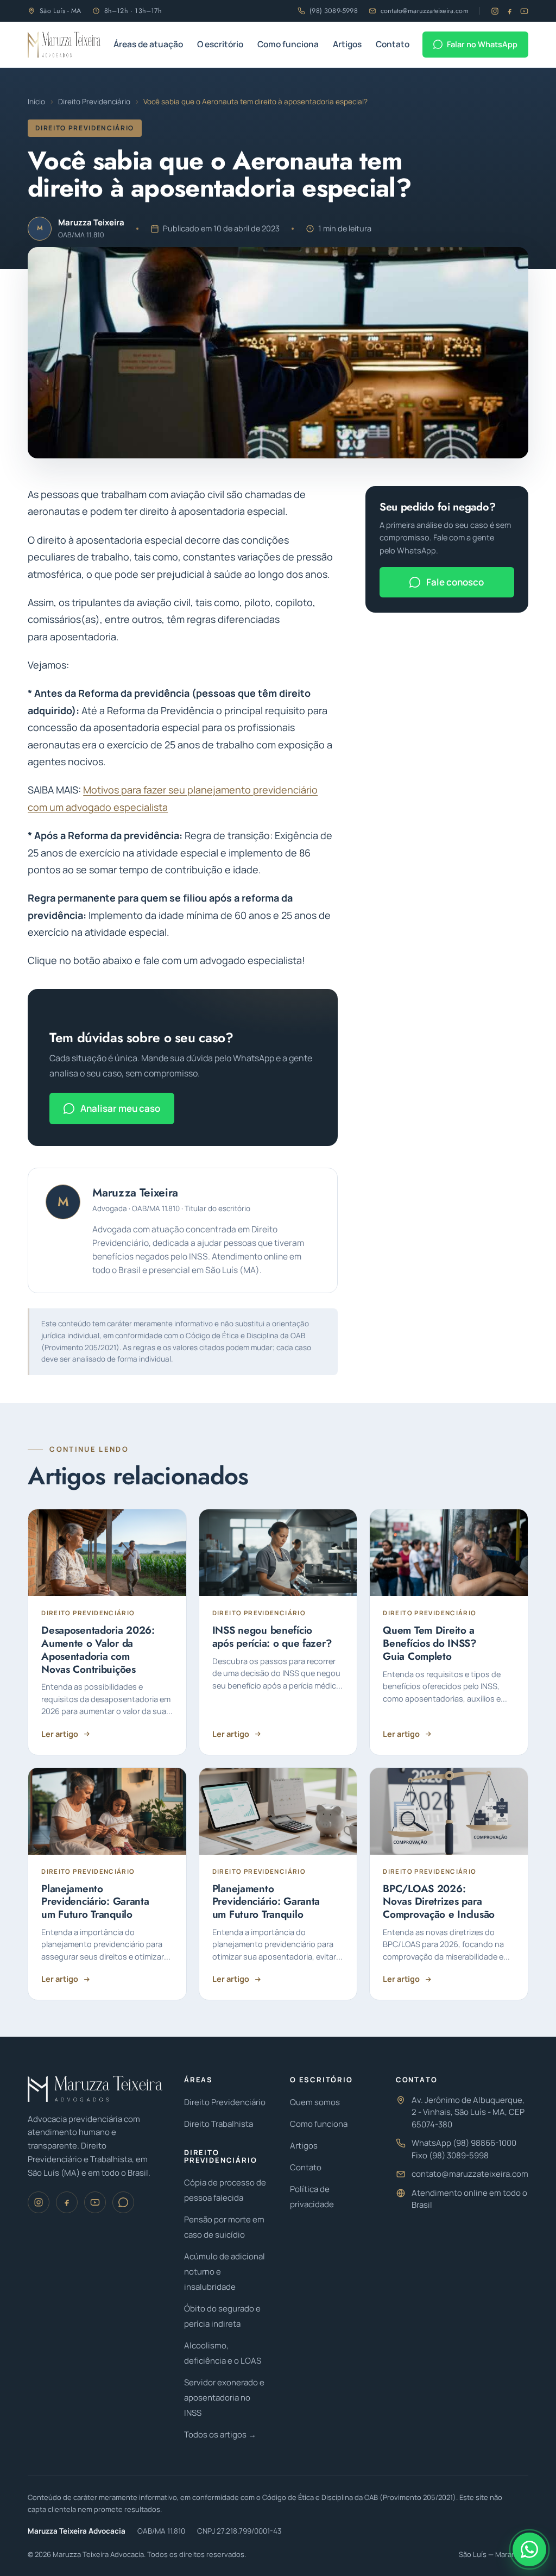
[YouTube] (524, 11)
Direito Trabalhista (219, 2124)
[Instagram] (495, 11)
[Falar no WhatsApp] (529, 2549)
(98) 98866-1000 (485, 2143)
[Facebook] (510, 11)
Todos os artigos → (220, 2435)
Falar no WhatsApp (482, 44)
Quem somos (315, 2102)
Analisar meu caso (120, 1108)
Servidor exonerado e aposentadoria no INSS (224, 2398)
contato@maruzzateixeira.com (425, 11)
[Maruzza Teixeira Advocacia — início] (64, 45)
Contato (393, 44)
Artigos (347, 44)
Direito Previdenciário (94, 102)
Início (36, 102)
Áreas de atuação (148, 44)
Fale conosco (455, 582)
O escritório (220, 44)
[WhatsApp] (123, 2202)
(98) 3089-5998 (334, 11)
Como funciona (288, 44)
